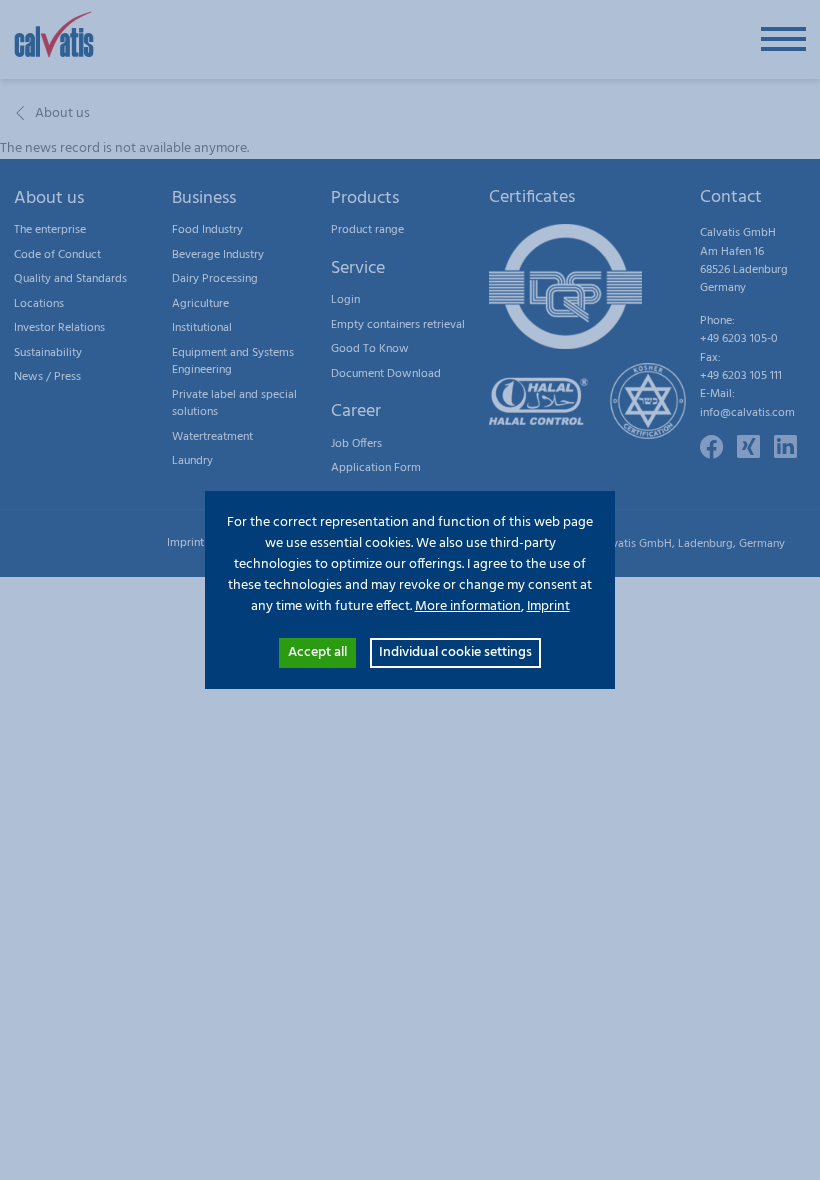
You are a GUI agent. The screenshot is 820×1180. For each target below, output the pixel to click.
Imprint (548, 606)
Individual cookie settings (455, 652)
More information (468, 606)
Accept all (317, 652)
